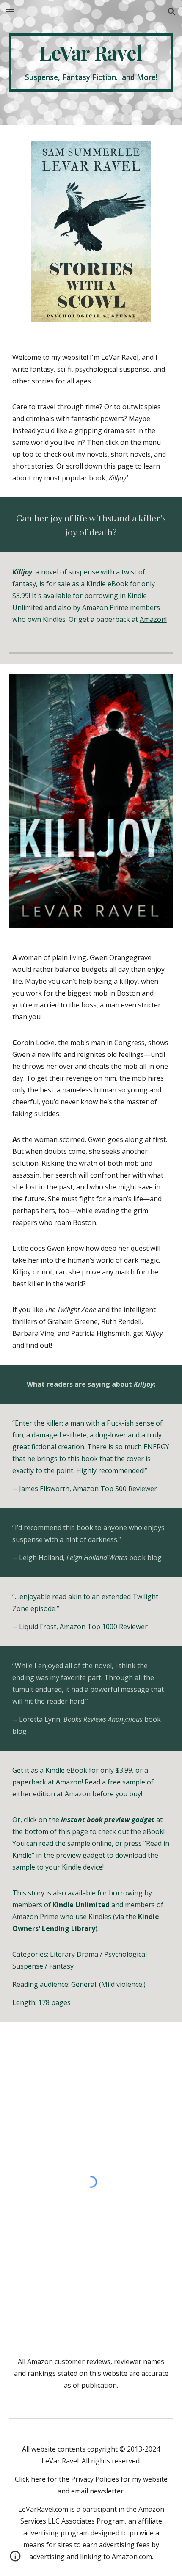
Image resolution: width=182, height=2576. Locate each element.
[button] (10, 12)
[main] (91, 63)
